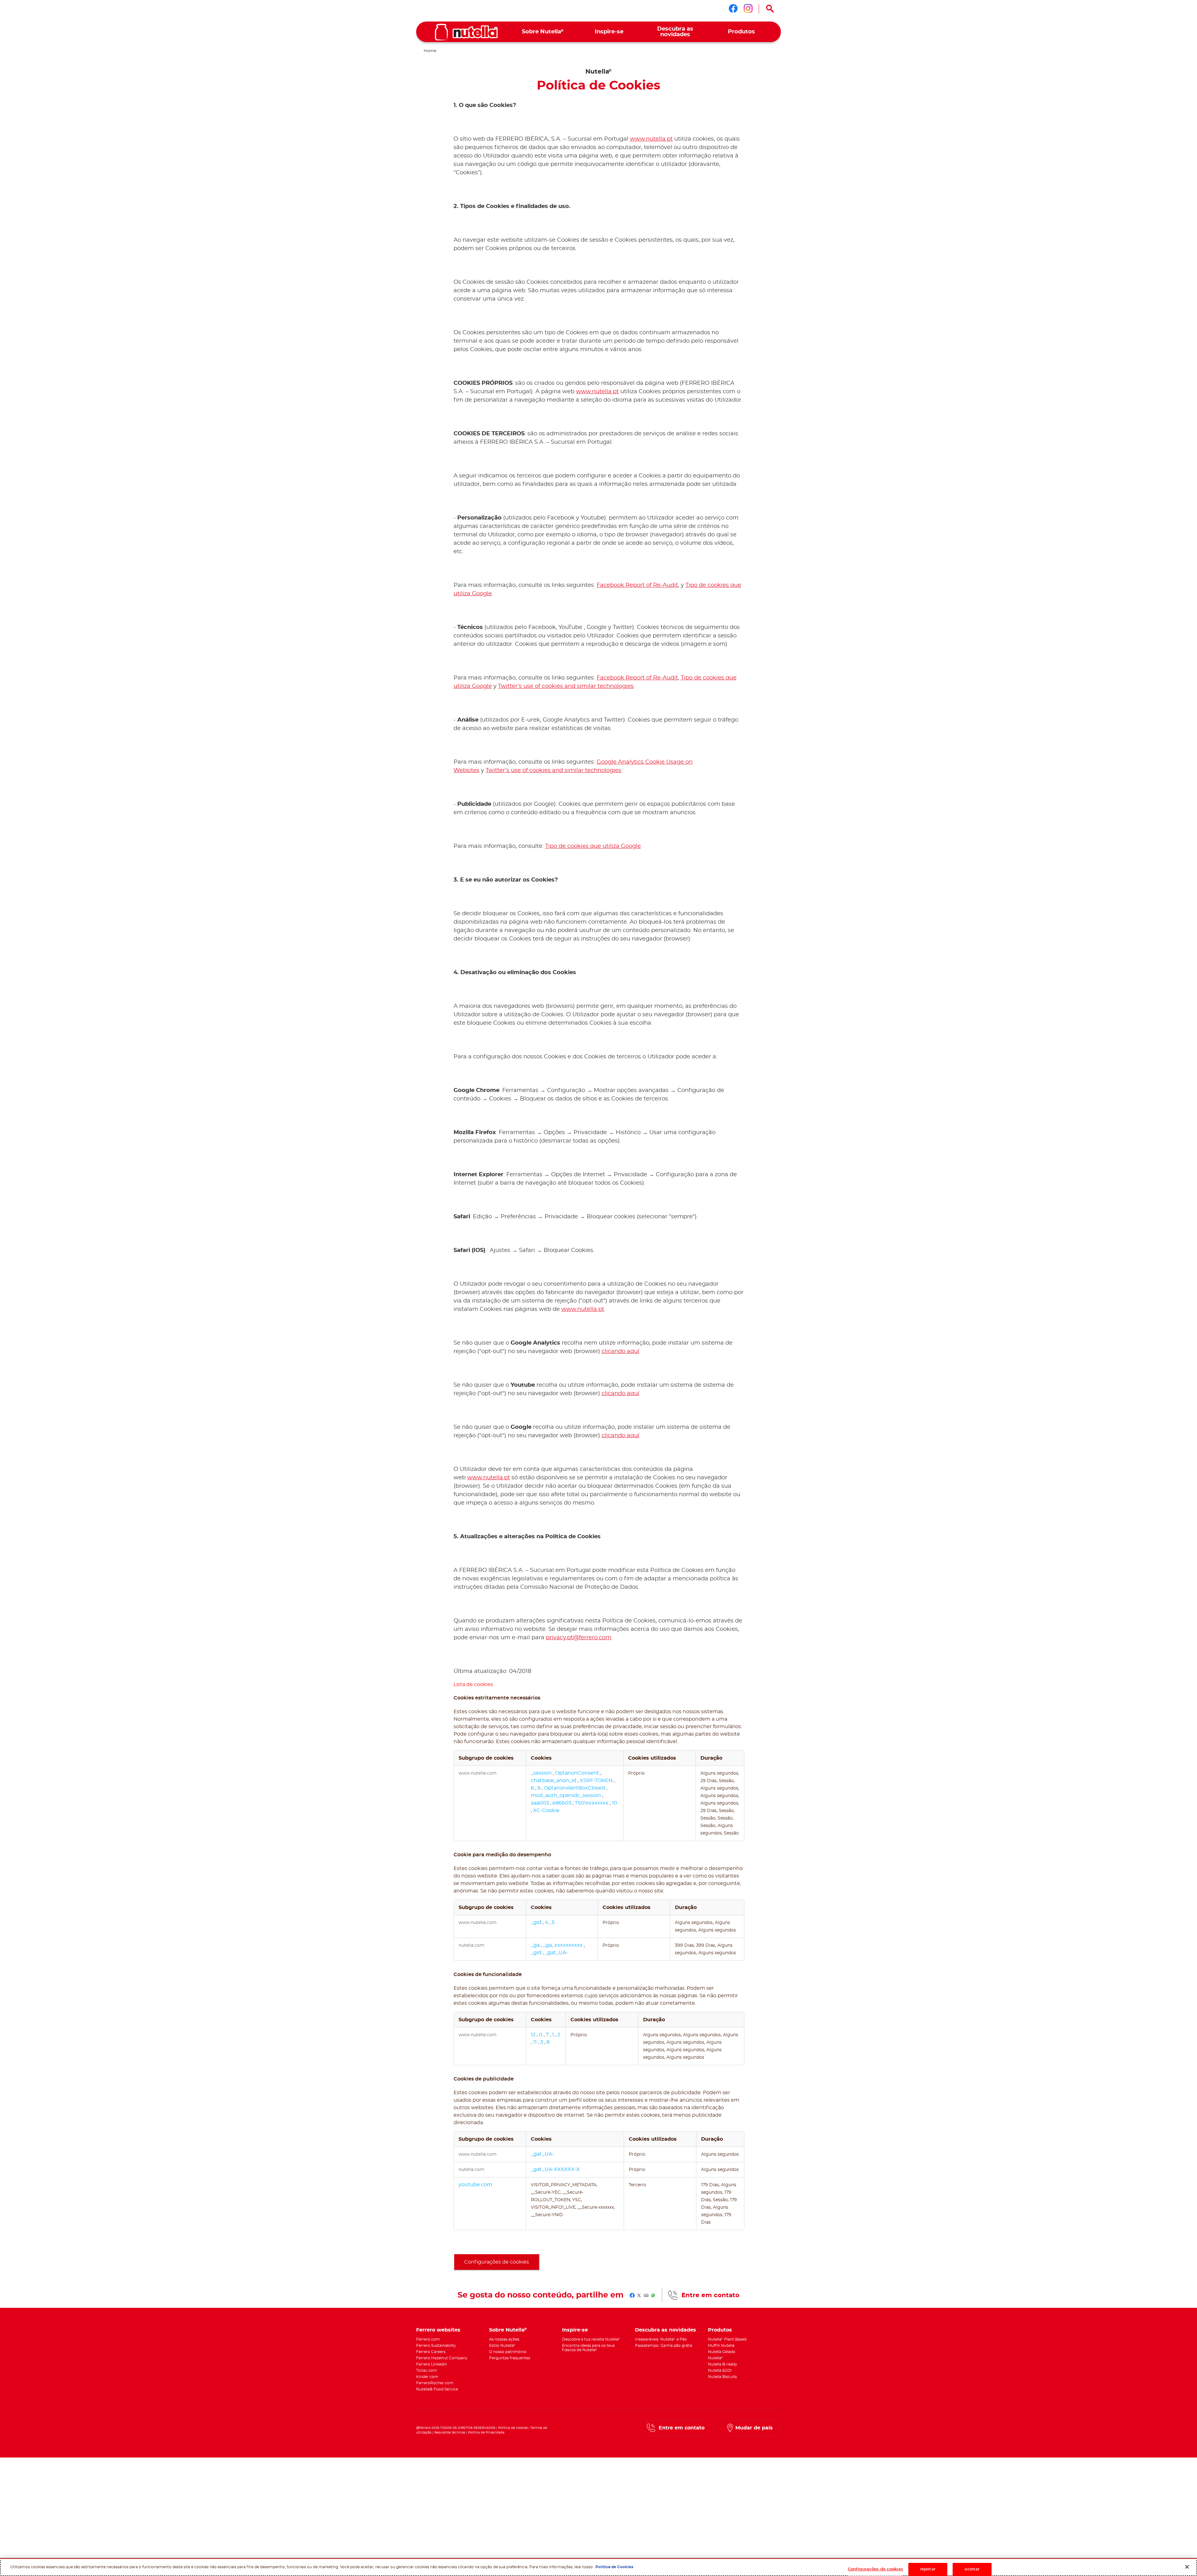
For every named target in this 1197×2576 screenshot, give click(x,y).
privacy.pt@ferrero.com (579, 1638)
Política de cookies (513, 2428)
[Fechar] (1187, 2567)
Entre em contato (710, 2295)
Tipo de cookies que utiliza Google (593, 846)
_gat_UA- (556, 1953)
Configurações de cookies (497, 2262)
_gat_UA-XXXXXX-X (555, 2169)
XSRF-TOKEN (597, 1781)
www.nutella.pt (651, 139)
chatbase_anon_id (554, 1781)
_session (542, 1773)
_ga (536, 1945)
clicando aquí (620, 1351)
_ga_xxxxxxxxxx (563, 1945)
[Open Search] (770, 9)
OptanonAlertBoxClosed (575, 1788)
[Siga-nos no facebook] (733, 8)
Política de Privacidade (486, 2433)
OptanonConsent (578, 1773)
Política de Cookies (614, 2567)
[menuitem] (543, 32)
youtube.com (475, 2185)
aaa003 (541, 1803)
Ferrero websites (438, 2330)
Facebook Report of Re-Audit (637, 585)
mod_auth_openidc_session (567, 1795)
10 (615, 1803)
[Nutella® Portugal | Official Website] (466, 32)
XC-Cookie (546, 1810)
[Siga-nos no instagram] (748, 8)
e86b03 (562, 1803)
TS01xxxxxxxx (592, 1803)
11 (536, 2042)
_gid (537, 1922)
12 (534, 2035)
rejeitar (928, 2569)
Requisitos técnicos (450, 2433)
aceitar (972, 2569)
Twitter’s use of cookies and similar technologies (566, 686)
